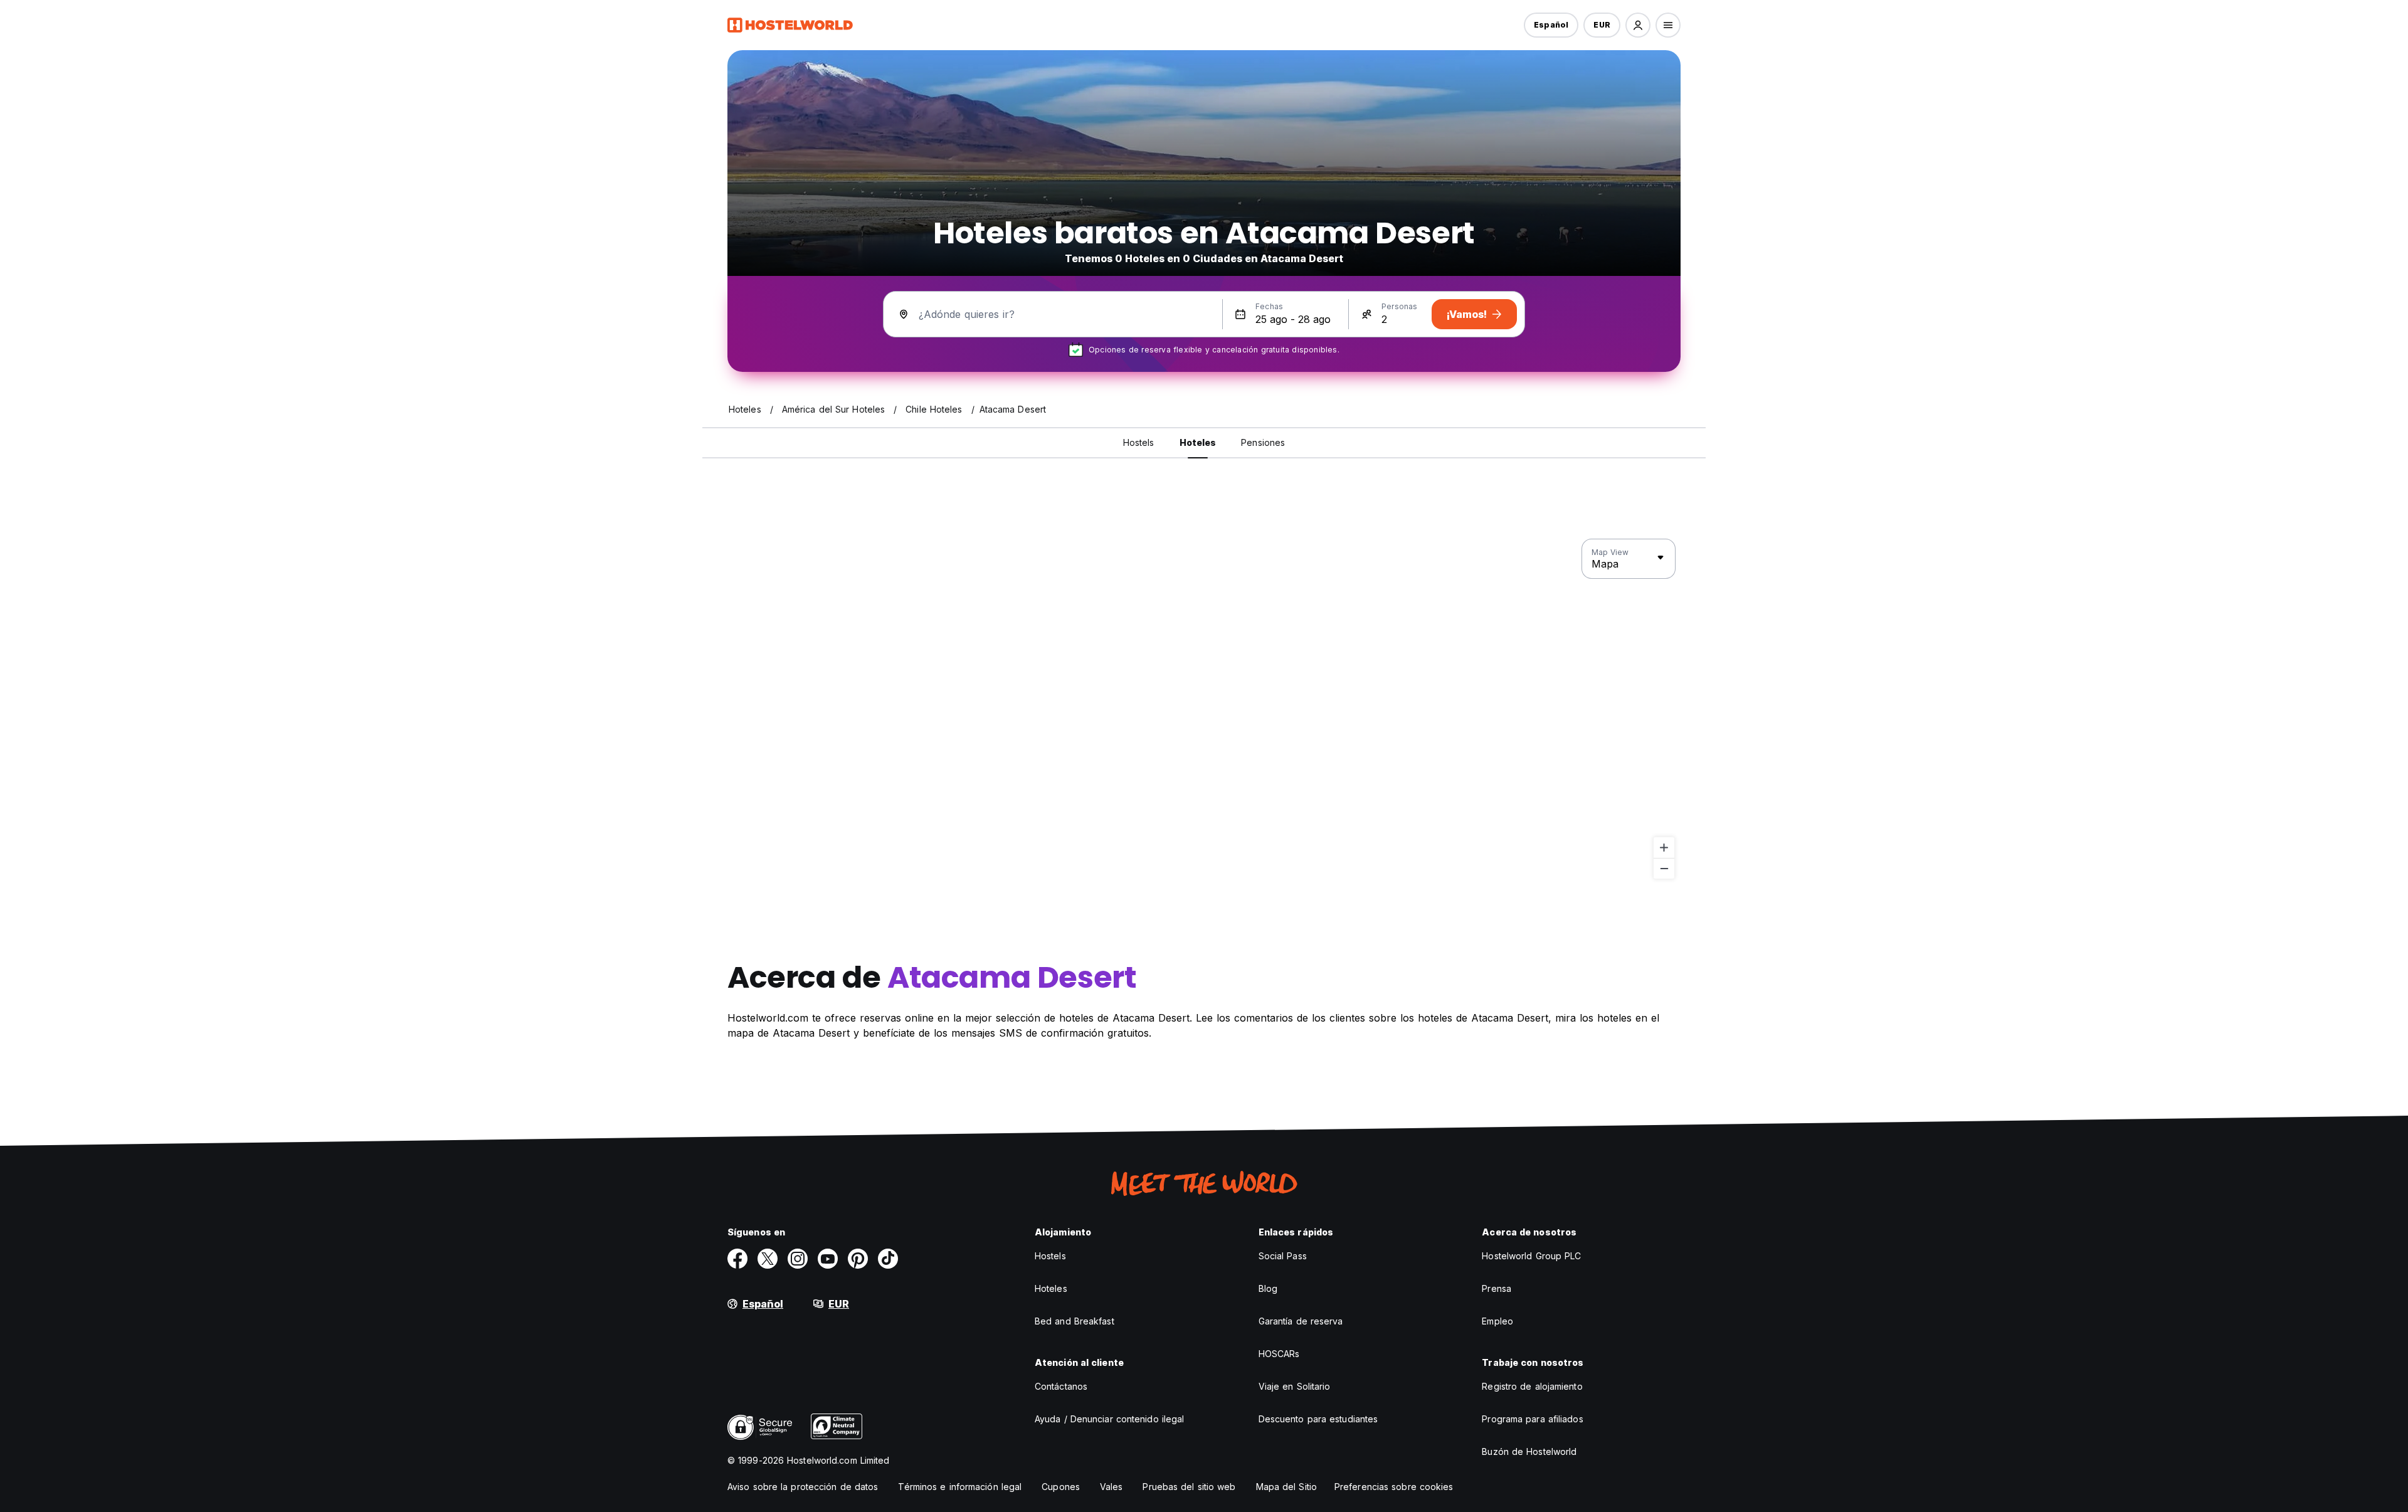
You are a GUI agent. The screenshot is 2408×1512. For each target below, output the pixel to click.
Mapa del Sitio (1286, 1487)
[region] (1204, 709)
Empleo (1497, 1321)
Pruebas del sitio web (1189, 1487)
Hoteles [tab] (1198, 442)
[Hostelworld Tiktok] (888, 1259)
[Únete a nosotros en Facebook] (737, 1259)
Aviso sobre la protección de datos (803, 1487)
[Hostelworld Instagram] (798, 1259)
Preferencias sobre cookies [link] (1394, 1487)
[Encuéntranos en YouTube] (828, 1259)
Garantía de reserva (1301, 1321)
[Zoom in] (1664, 848)
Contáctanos (1061, 1386)
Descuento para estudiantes (1318, 1419)
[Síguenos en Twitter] (768, 1259)
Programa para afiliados (1532, 1419)
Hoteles (1051, 1288)
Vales (1112, 1487)
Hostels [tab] (1139, 442)
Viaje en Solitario (1295, 1386)
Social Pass (1283, 1256)
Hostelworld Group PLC (1531, 1256)
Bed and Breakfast (1075, 1321)
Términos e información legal (960, 1487)
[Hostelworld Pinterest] (858, 1259)
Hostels (1050, 1256)
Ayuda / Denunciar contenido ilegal (1109, 1419)
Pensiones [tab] (1263, 442)
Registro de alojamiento (1532, 1386)
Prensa (1497, 1288)
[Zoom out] (1664, 868)
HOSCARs (1279, 1354)
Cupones (1061, 1487)
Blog (1268, 1288)
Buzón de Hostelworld (1529, 1451)
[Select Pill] (1638, 25)
